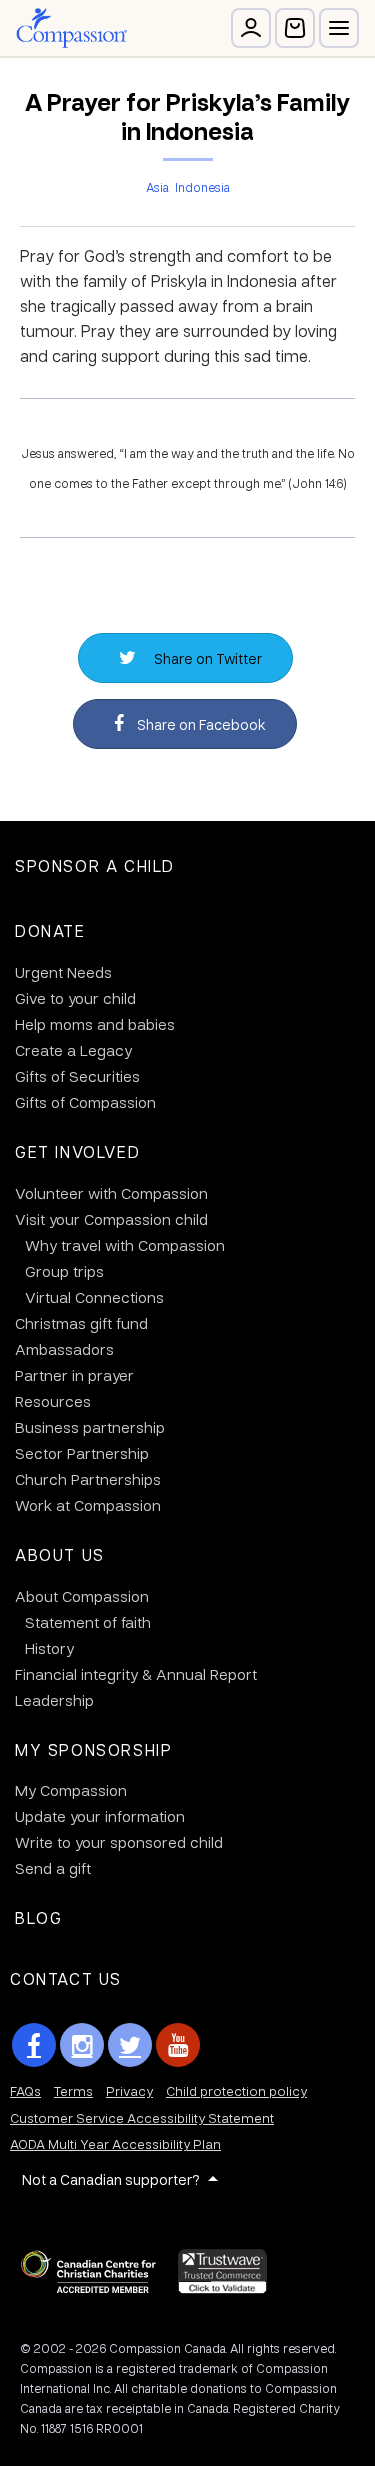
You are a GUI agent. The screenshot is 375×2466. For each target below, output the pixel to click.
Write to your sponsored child (119, 1842)
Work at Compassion (88, 1505)
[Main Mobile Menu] (339, 28)
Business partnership (90, 1427)
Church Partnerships (88, 1479)
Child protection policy (236, 2090)
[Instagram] (82, 2045)
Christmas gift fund (81, 1323)
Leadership (54, 1700)
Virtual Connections (94, 1297)
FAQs (25, 2090)
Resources (53, 1401)
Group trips (64, 1271)
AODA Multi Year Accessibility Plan (115, 2143)
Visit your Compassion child (111, 1219)
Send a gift (53, 1868)
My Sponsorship (93, 1749)
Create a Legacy (73, 1050)
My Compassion (71, 1790)
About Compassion (82, 1596)
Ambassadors (64, 1349)
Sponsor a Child (95, 865)
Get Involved (77, 1151)
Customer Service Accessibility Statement (142, 2117)
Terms (73, 2090)
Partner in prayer (74, 1375)
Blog (38, 1917)
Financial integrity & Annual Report (136, 1674)
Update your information (100, 1816)
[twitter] (130, 2045)
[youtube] (178, 2045)
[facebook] (34, 2045)
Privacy (129, 2090)
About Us (60, 1554)
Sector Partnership (82, 1453)
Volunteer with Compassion (111, 1193)
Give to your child (75, 998)
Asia (157, 187)
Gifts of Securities (77, 1076)
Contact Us (66, 1978)
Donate (50, 930)
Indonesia (202, 187)
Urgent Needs (63, 972)
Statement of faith (88, 1622)
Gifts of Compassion (85, 1102)
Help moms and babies (95, 1024)
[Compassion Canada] (71, 28)
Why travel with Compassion (125, 1245)
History (49, 1648)
